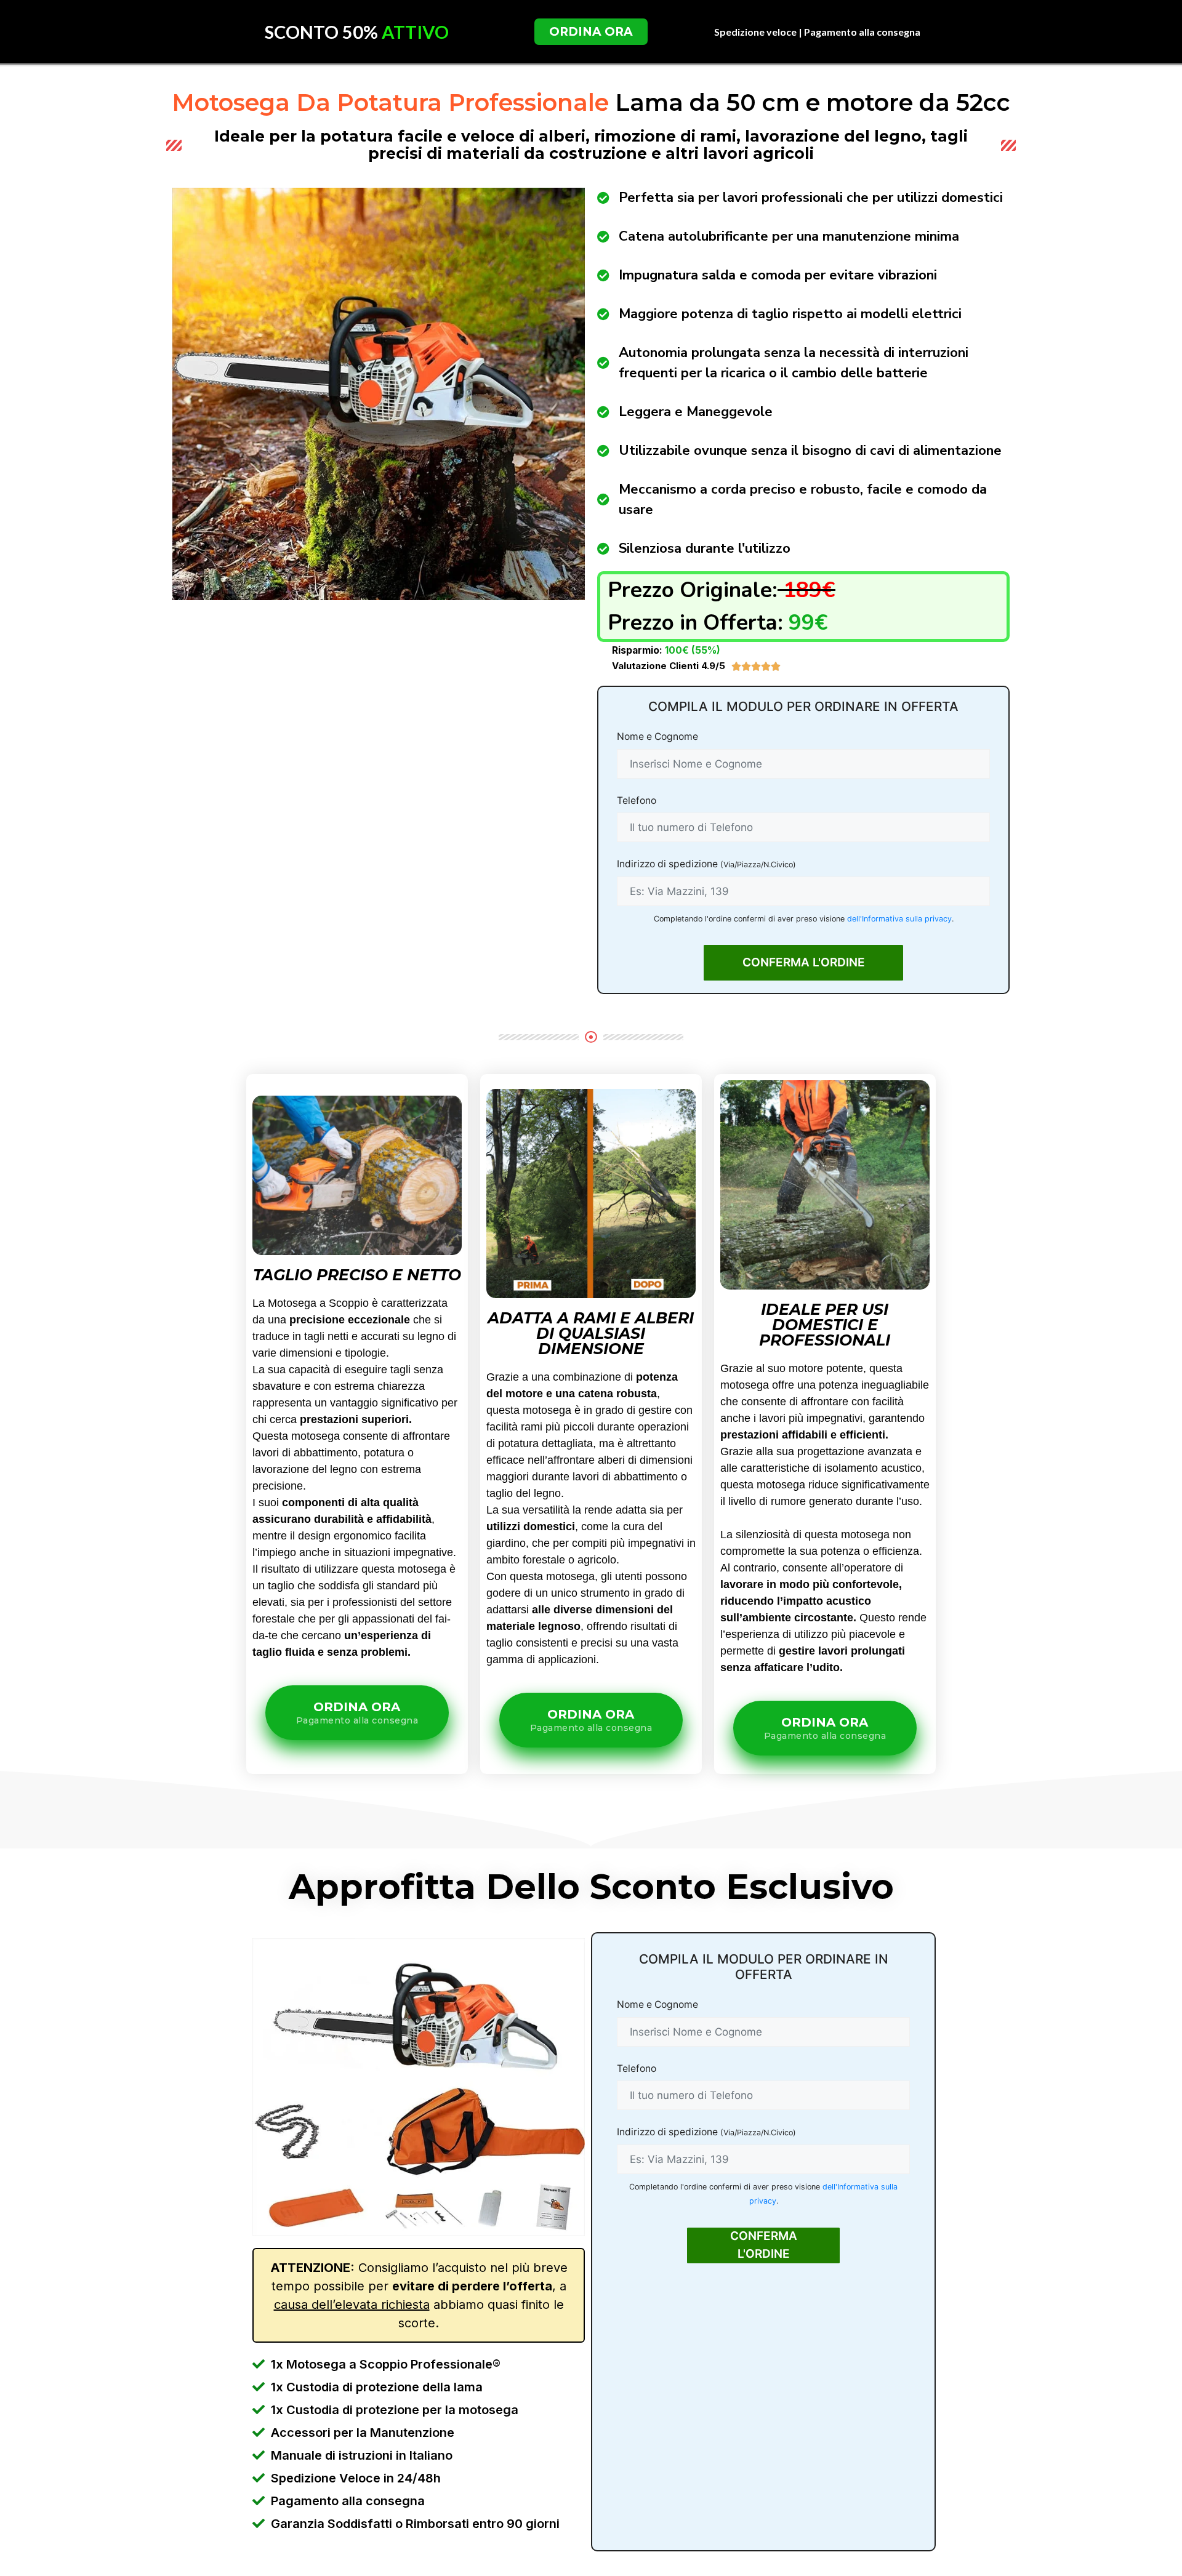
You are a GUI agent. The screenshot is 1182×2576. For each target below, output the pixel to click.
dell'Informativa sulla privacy (899, 919)
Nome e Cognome (657, 736)
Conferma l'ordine (804, 962)
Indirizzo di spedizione (706, 864)
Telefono (637, 800)
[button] (591, 32)
